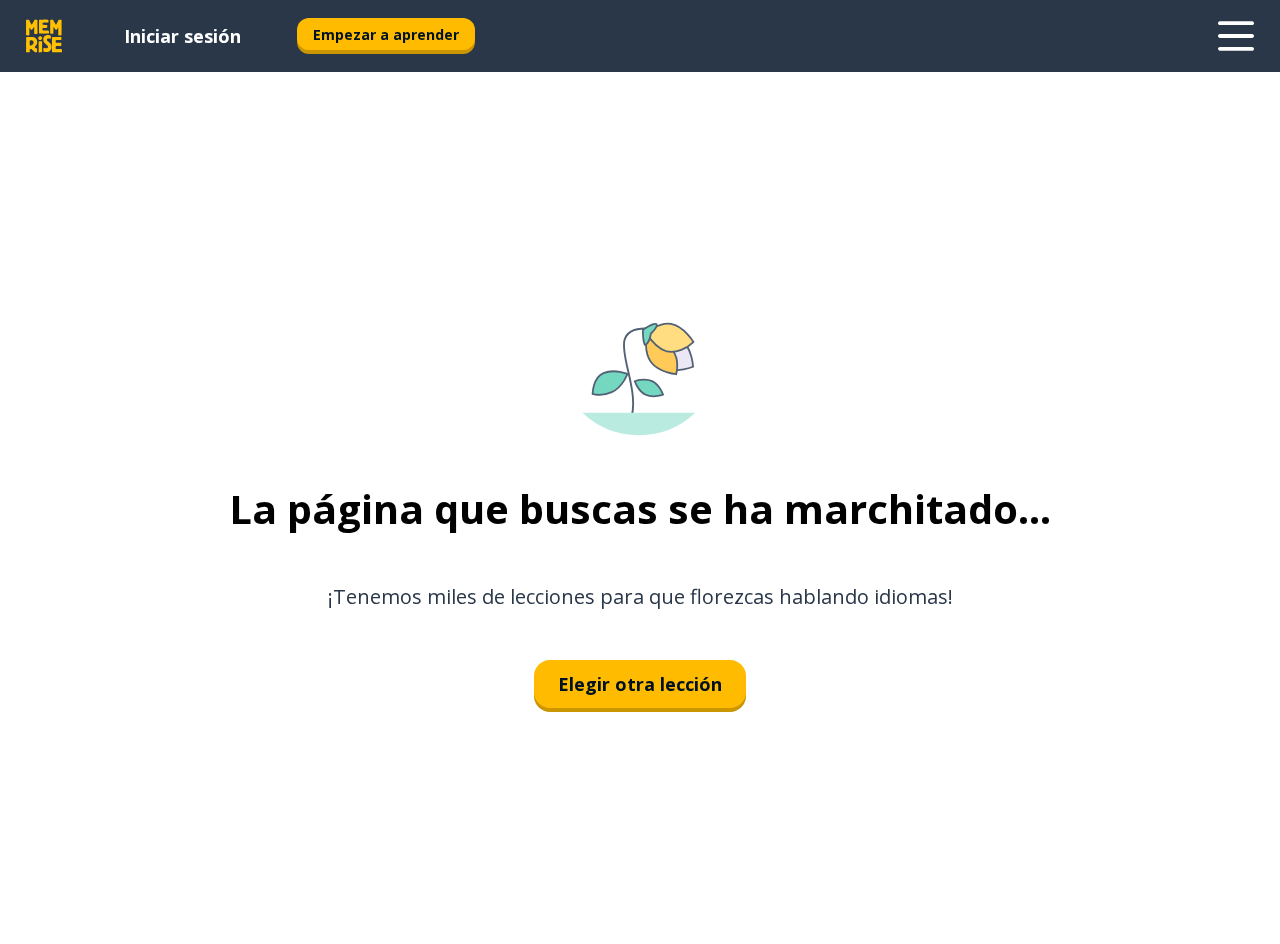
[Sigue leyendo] (1236, 36)
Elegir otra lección (640, 684)
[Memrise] (44, 36)
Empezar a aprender (386, 34)
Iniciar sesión (182, 36)
